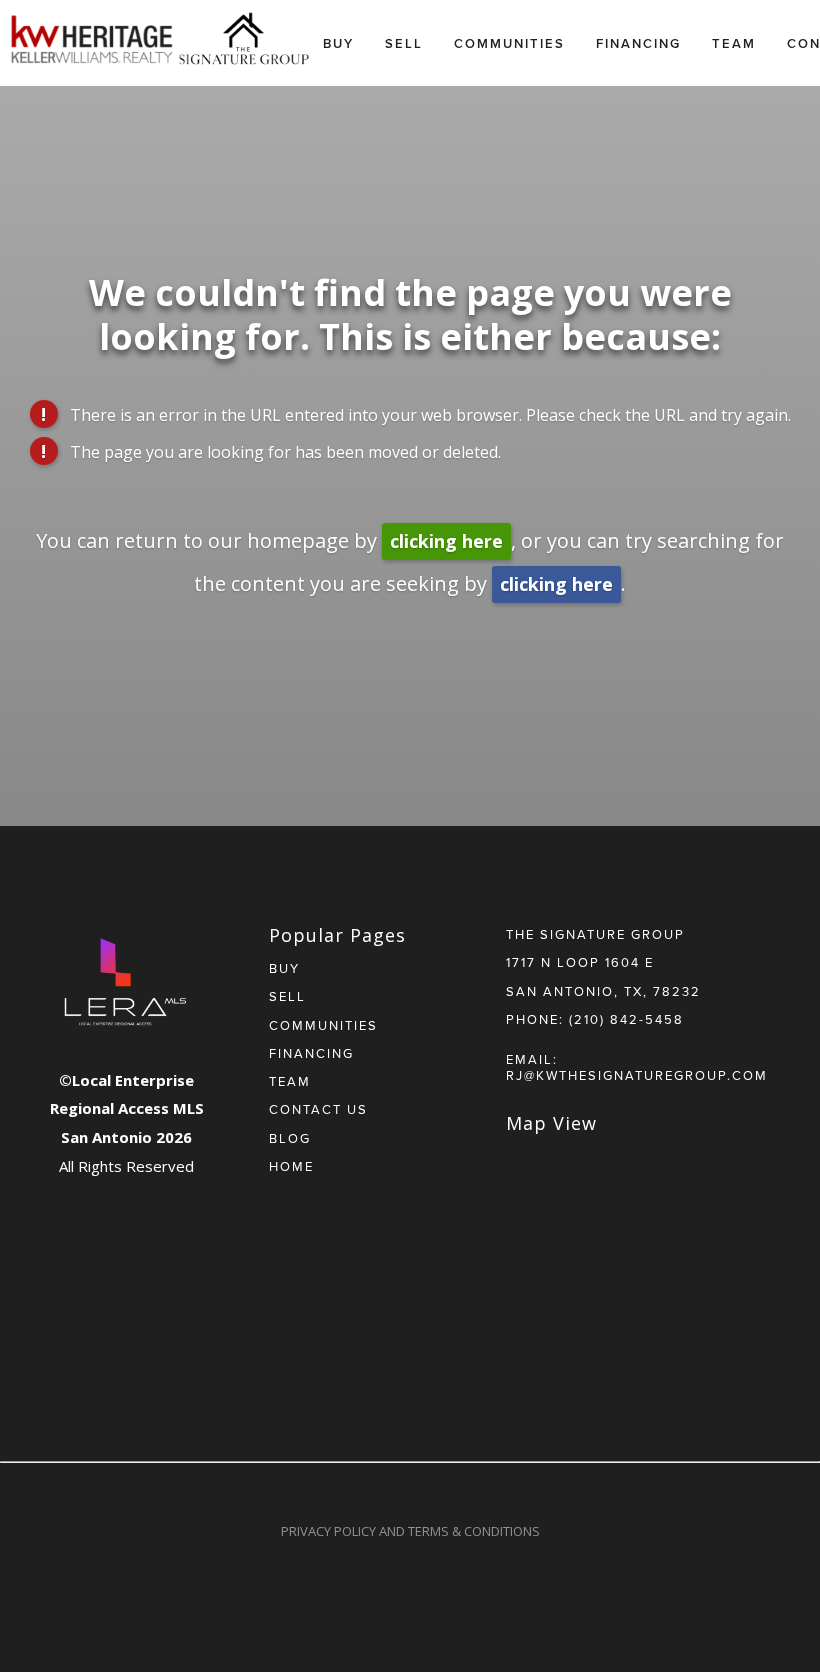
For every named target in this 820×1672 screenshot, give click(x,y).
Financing (638, 43)
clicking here (446, 541)
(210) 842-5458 (626, 1019)
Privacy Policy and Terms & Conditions (410, 1531)
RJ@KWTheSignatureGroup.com (637, 1075)
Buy (338, 43)
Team (734, 43)
